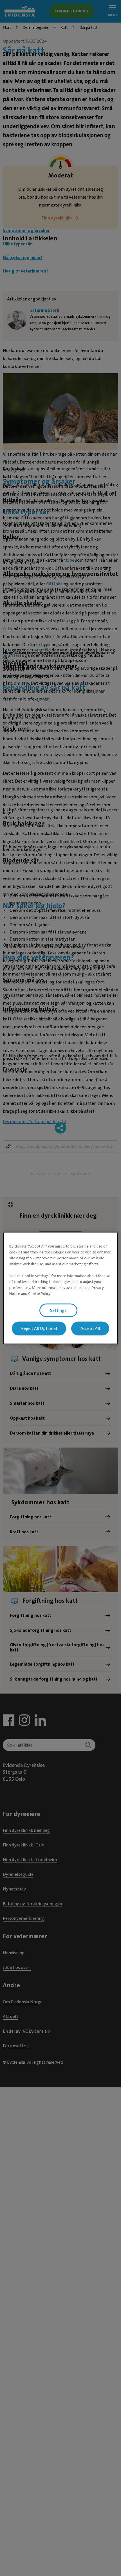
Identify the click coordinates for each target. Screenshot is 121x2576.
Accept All (90, 1328)
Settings (58, 1310)
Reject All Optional (39, 1328)
